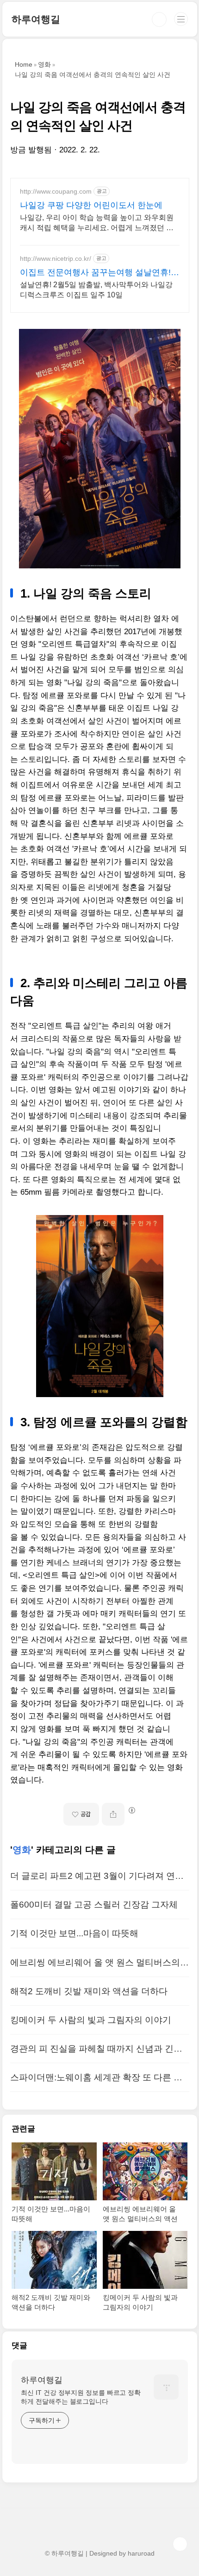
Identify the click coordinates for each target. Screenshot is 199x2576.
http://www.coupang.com (56, 191)
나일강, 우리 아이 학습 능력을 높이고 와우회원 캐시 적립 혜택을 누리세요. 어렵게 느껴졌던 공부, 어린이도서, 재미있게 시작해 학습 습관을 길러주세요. (98, 223)
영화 (22, 1850)
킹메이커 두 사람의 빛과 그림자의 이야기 (91, 2020)
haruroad (141, 2553)
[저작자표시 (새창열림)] (131, 1810)
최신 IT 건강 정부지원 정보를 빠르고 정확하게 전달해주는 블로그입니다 (81, 2397)
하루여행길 (36, 19)
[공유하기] (113, 1814)
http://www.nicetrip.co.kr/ (56, 258)
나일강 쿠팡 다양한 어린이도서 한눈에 (91, 205)
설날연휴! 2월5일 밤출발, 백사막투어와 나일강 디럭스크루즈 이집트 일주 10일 (96, 290)
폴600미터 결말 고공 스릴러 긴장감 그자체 (94, 1905)
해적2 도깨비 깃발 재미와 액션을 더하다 (89, 1991)
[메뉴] (181, 19)
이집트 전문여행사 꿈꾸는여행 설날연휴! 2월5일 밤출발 (99, 273)
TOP (180, 2544)
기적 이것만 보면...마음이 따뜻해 (74, 1933)
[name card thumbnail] (166, 2387)
